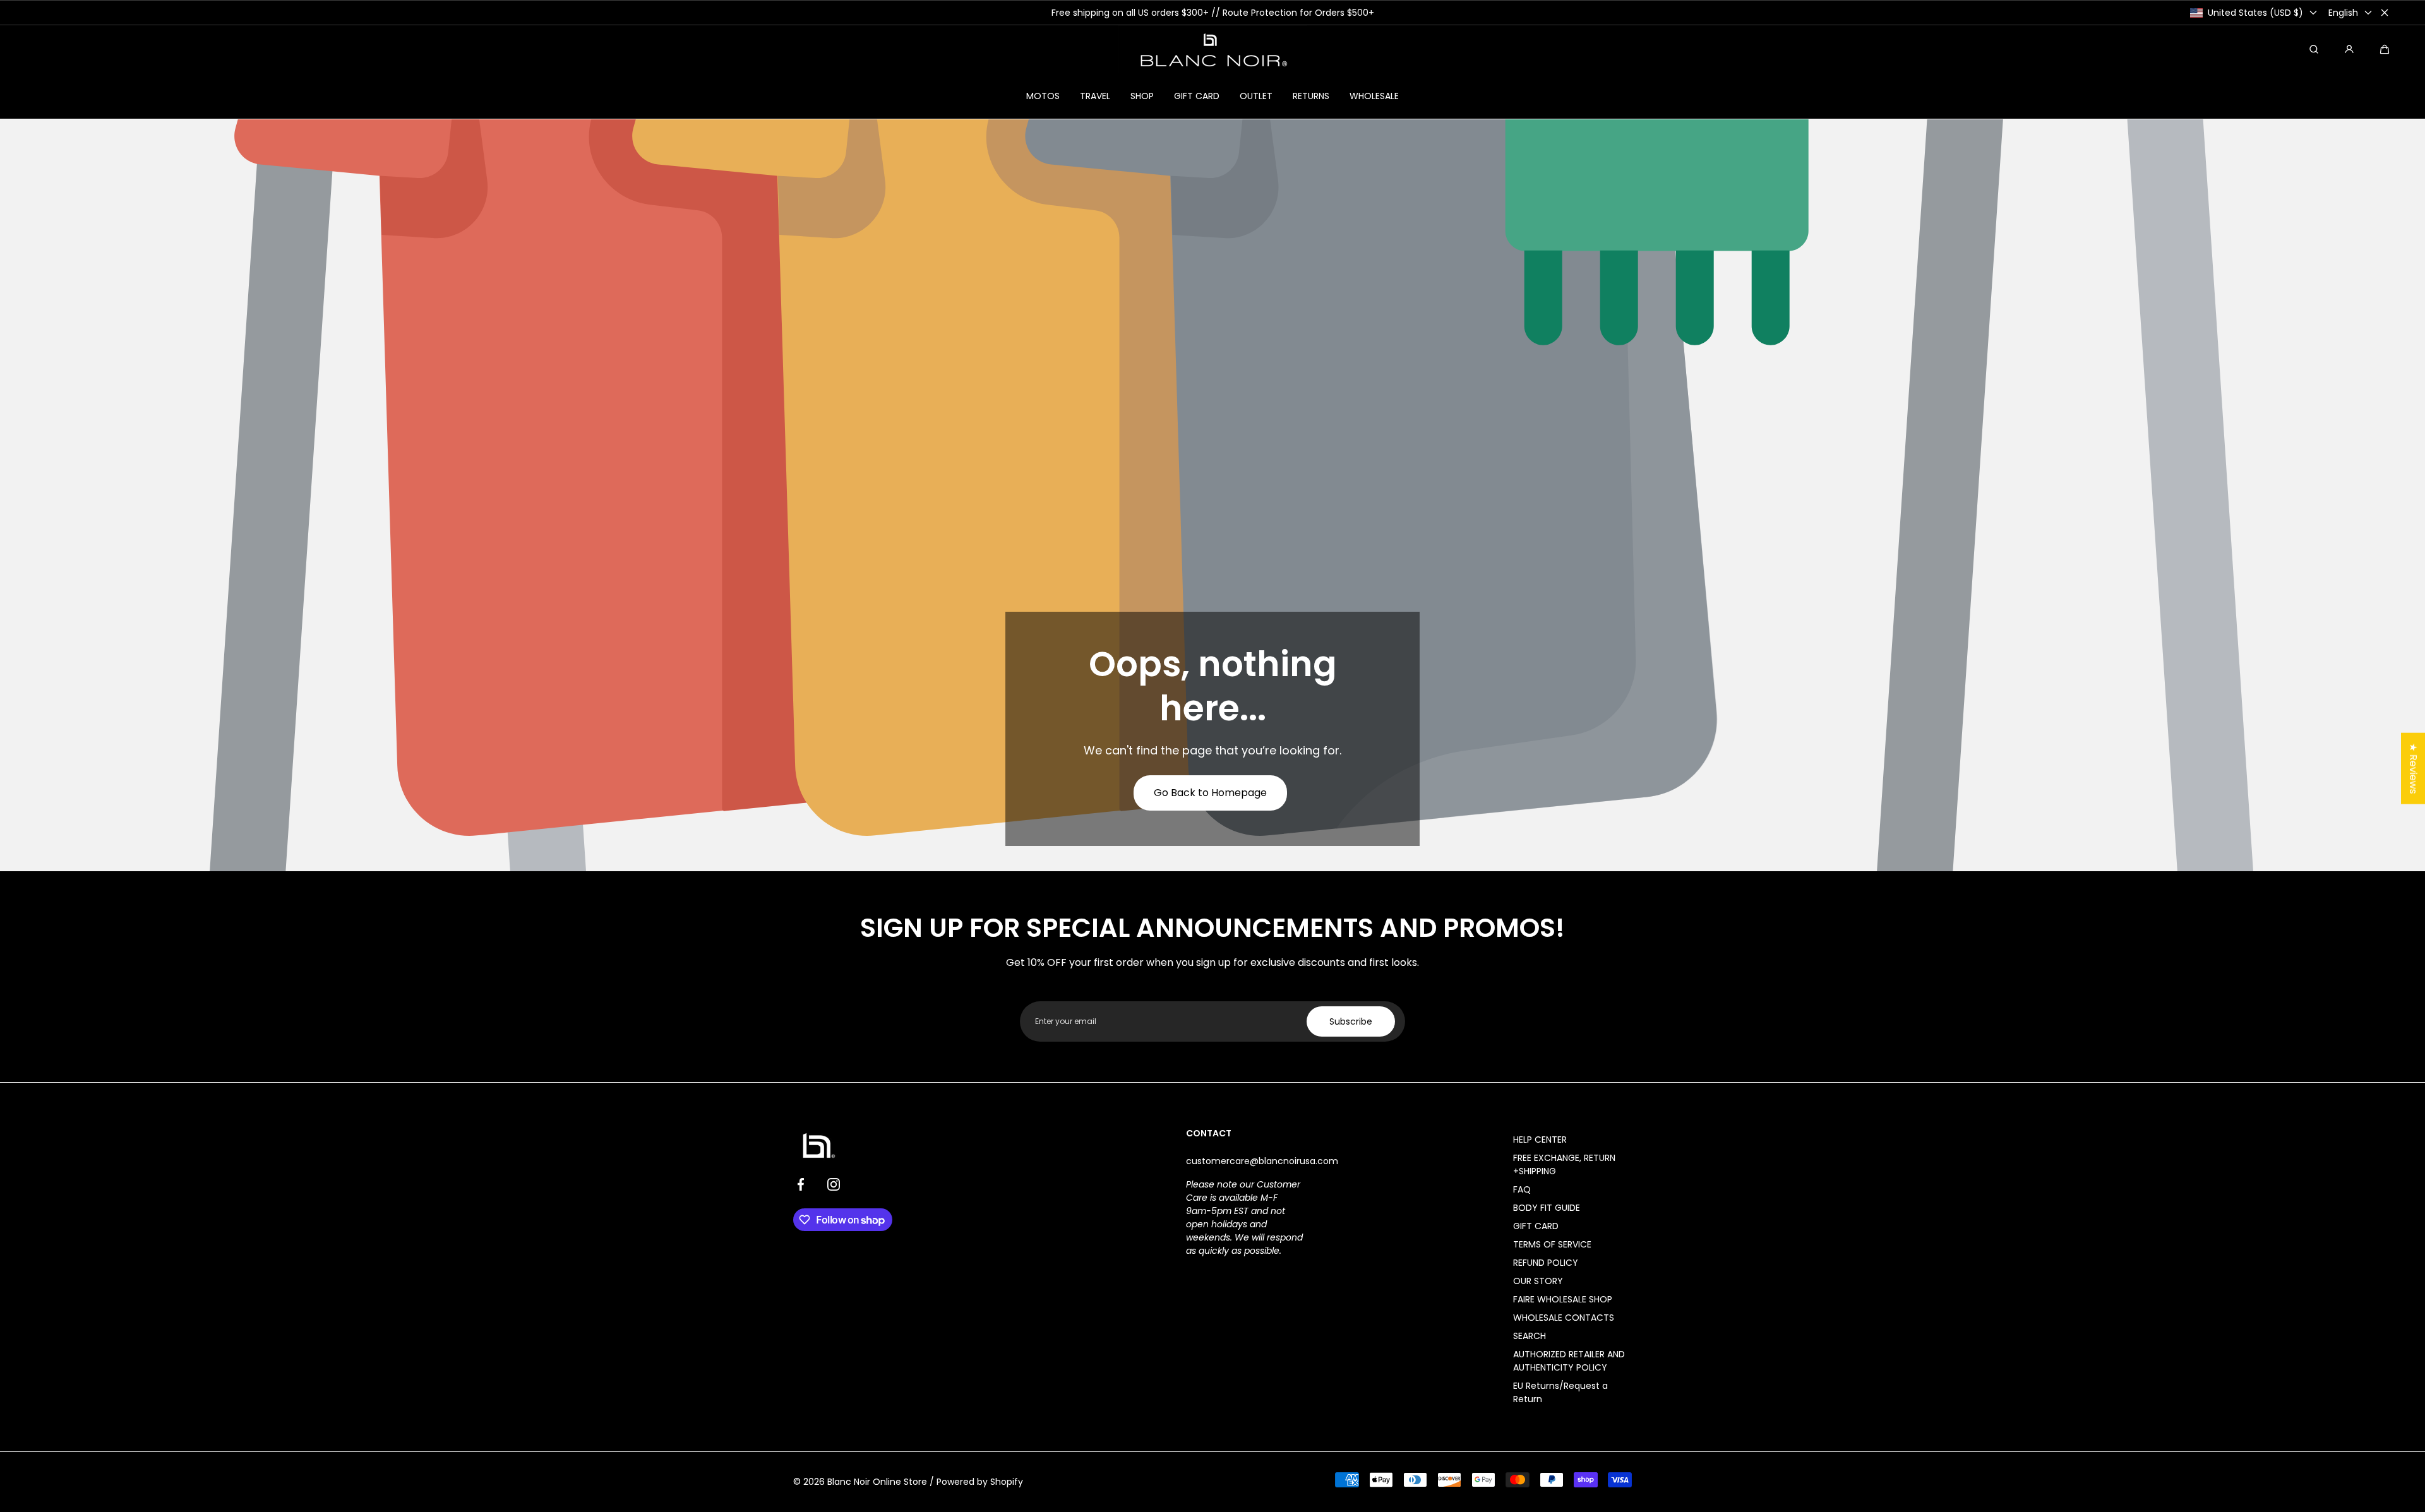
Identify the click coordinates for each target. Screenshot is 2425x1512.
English (2343, 13)
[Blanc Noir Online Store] (1212, 49)
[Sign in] (2349, 49)
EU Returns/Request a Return (1560, 1392)
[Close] (2385, 13)
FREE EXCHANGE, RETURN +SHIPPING (1564, 1164)
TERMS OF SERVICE (1552, 1244)
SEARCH (1530, 1336)
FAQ (1522, 1189)
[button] (2385, 49)
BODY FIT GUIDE (1547, 1208)
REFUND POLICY (1546, 1263)
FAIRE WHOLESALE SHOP (1563, 1299)
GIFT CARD (1536, 1226)
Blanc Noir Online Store (877, 1482)
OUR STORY (1538, 1281)
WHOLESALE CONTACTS (1564, 1318)
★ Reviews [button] (2413, 768)
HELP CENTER (1540, 1140)
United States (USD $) (2255, 13)
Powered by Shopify (980, 1482)
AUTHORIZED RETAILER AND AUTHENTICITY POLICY (1569, 1361)
